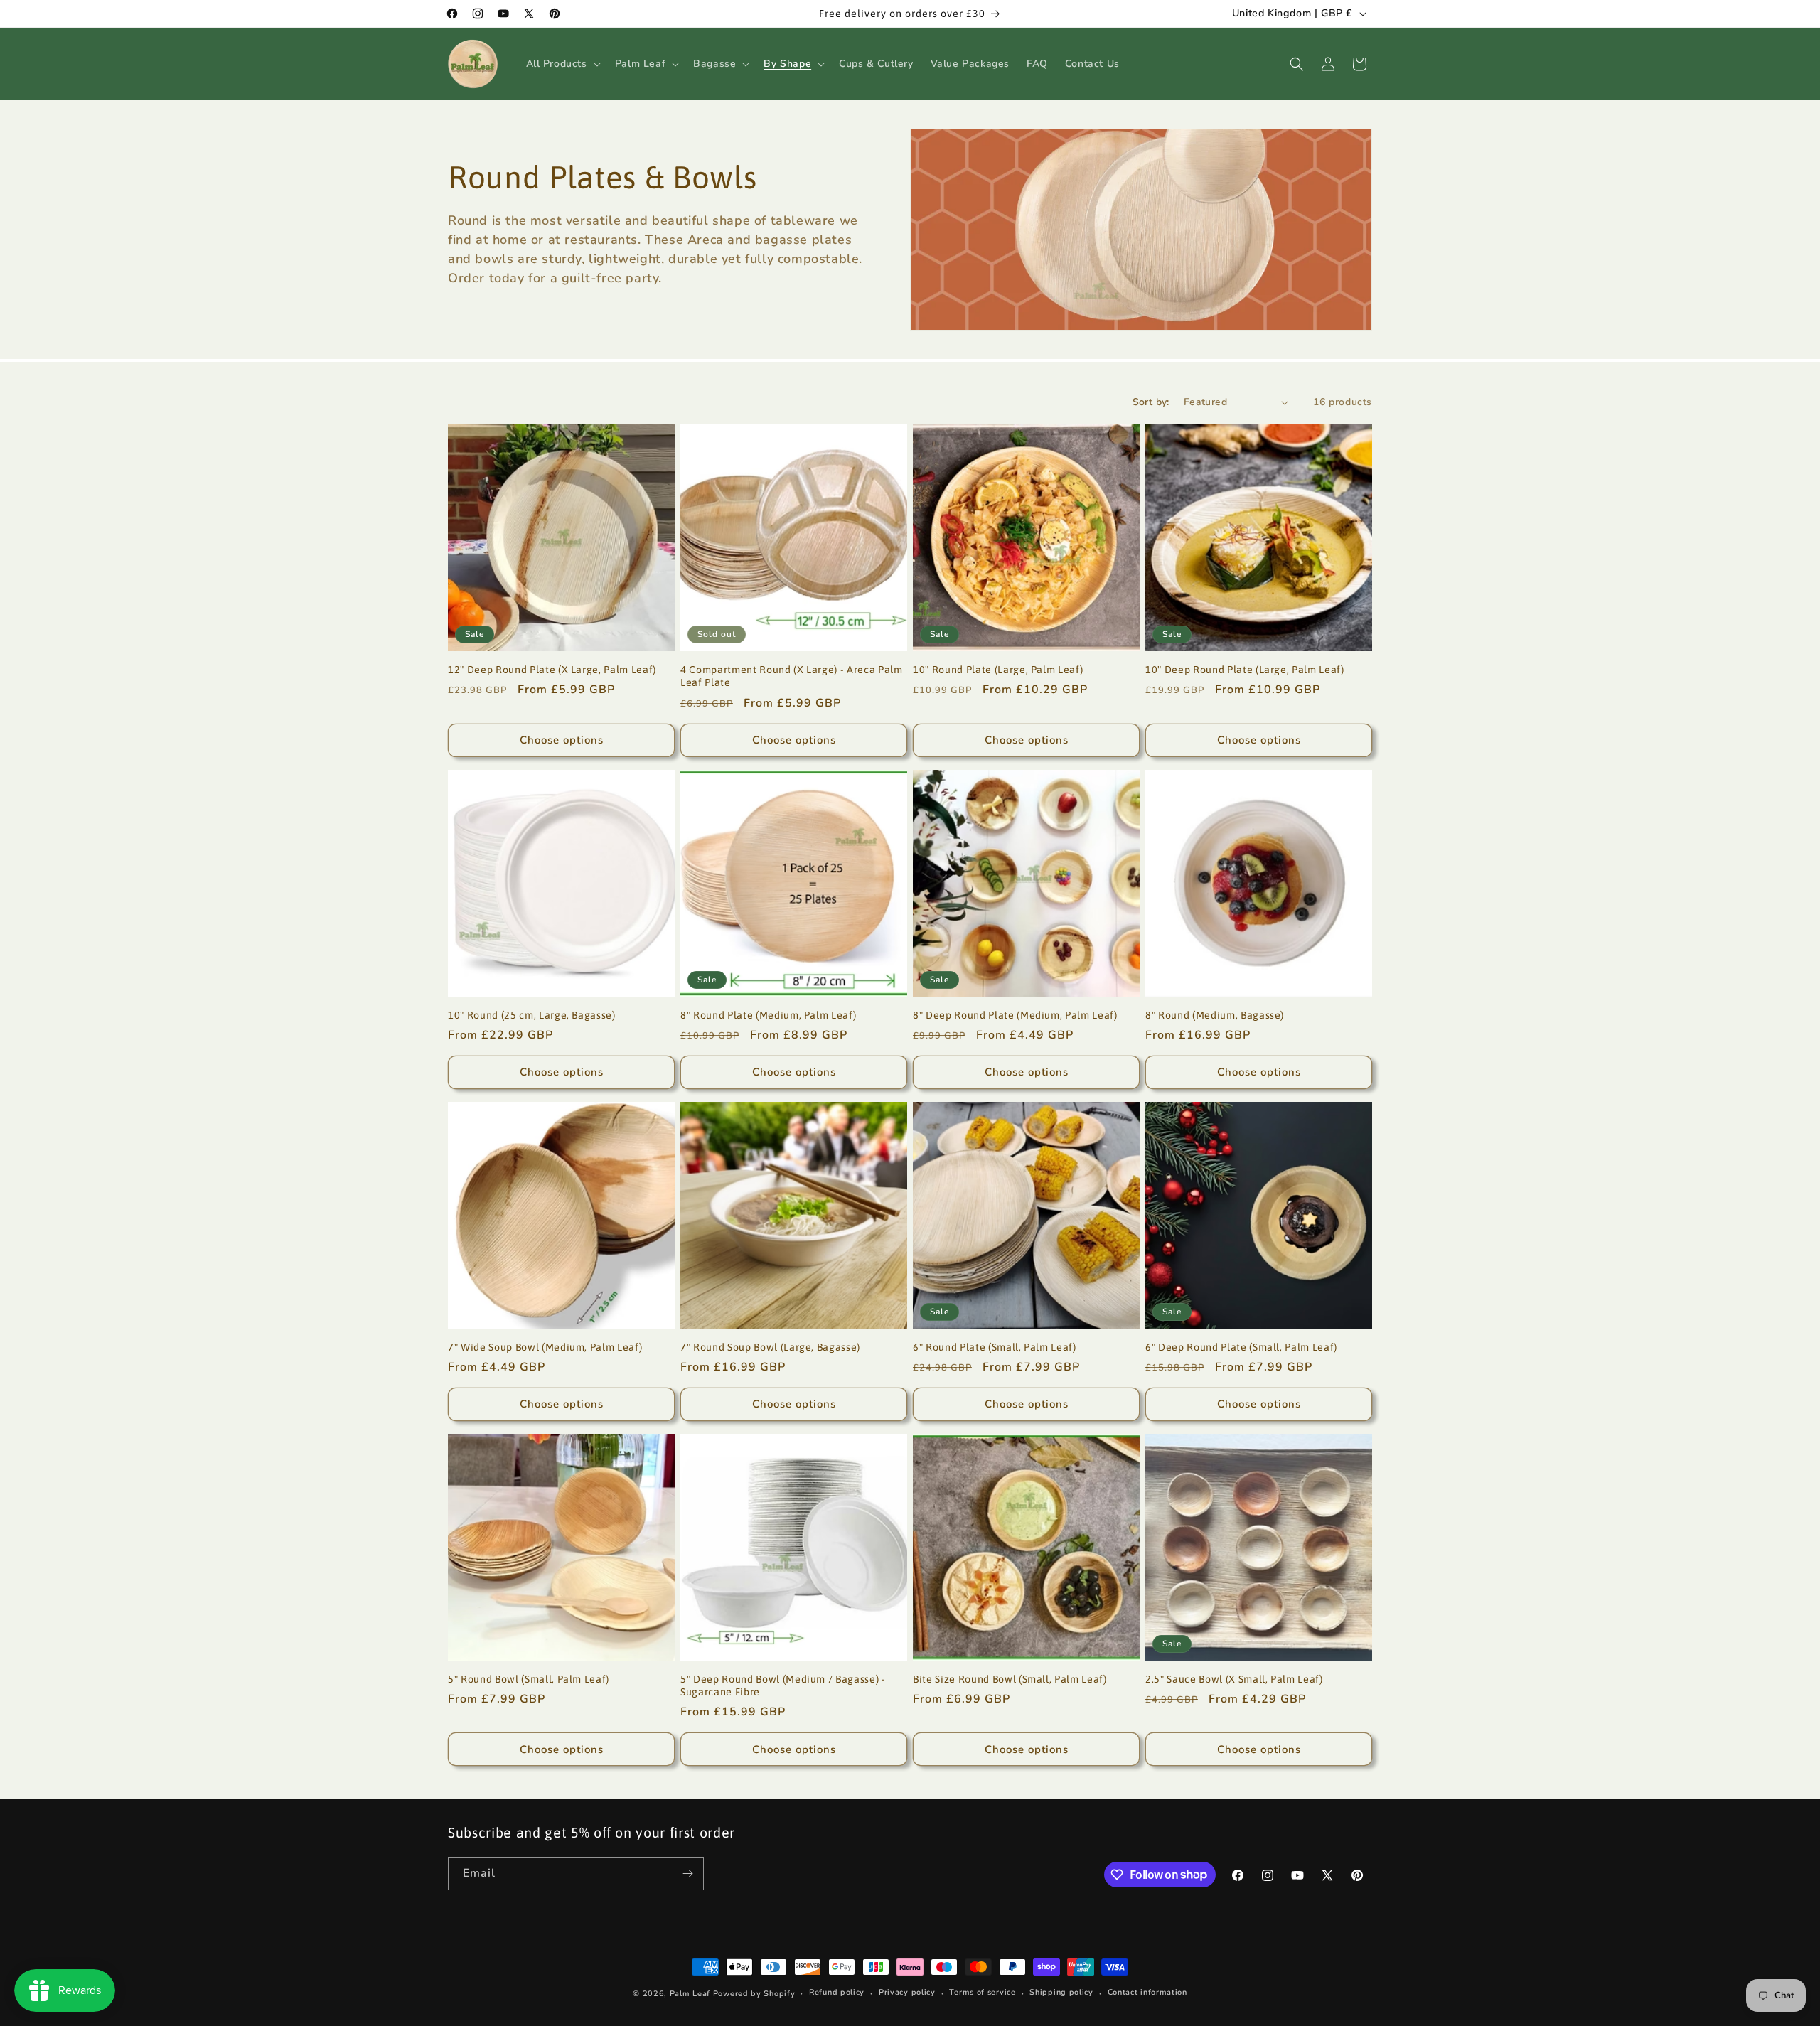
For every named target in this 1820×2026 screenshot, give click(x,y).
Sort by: (1151, 402)
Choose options (562, 740)
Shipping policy (1061, 1992)
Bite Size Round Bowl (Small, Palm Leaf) (1010, 1679)
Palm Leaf (690, 1994)
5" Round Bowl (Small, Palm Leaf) (529, 1679)
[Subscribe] (687, 1874)
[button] (562, 64)
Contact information (1147, 1992)
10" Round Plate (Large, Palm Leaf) (998, 670)
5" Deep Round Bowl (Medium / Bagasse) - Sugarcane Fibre (783, 1685)
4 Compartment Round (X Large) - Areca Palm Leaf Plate (792, 676)
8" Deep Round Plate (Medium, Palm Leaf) (1015, 1015)
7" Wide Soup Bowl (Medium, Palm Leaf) (545, 1347)
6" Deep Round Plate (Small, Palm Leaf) (1241, 1347)
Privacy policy (907, 1992)
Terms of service (982, 1992)
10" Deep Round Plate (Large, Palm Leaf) (1245, 670)
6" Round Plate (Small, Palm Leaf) (995, 1347)
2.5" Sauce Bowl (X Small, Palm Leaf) (1234, 1679)
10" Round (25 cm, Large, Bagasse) (532, 1015)
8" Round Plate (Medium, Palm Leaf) (768, 1015)
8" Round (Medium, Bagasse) (1215, 1015)
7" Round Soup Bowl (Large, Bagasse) (770, 1347)
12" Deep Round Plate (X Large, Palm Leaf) (552, 670)
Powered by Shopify (754, 1994)
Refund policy (837, 1992)
